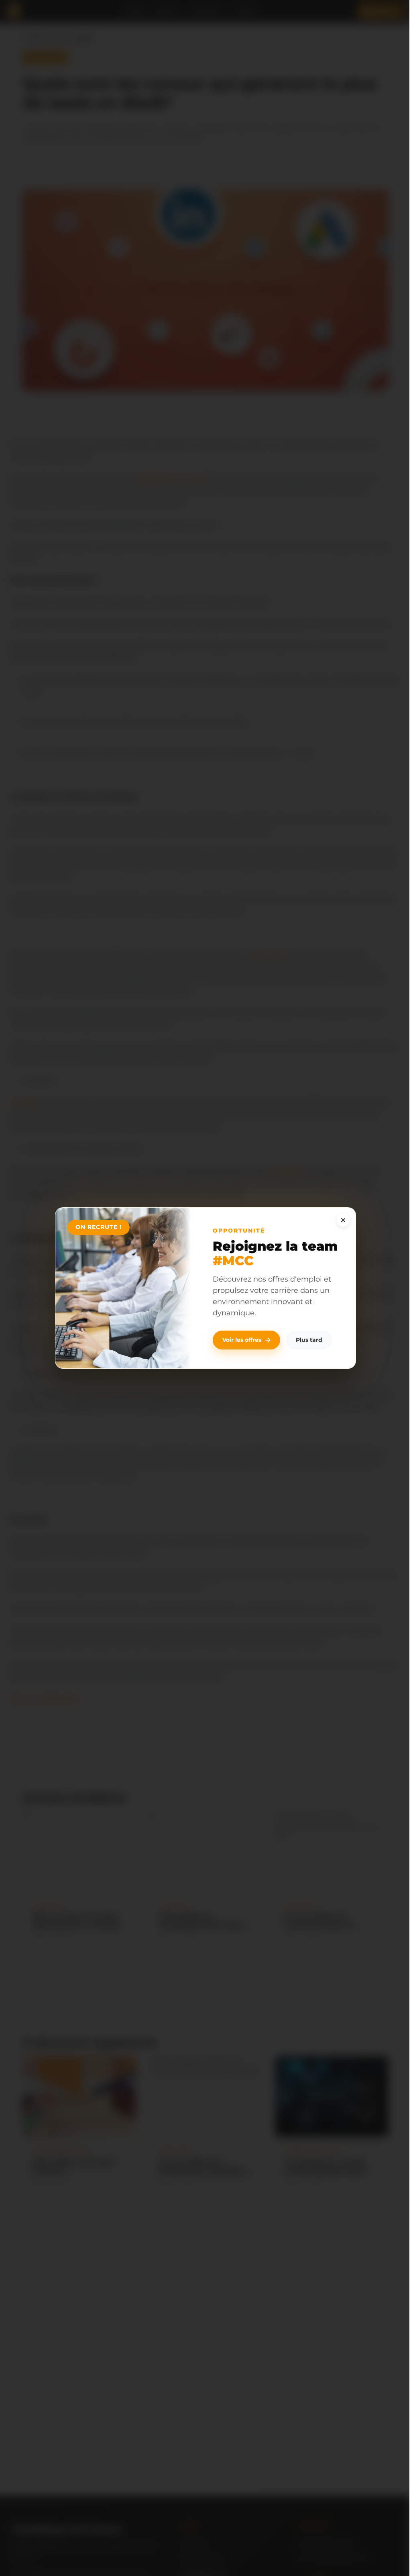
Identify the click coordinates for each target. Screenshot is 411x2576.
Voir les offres (242, 1340)
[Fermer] (343, 1220)
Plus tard (309, 1340)
